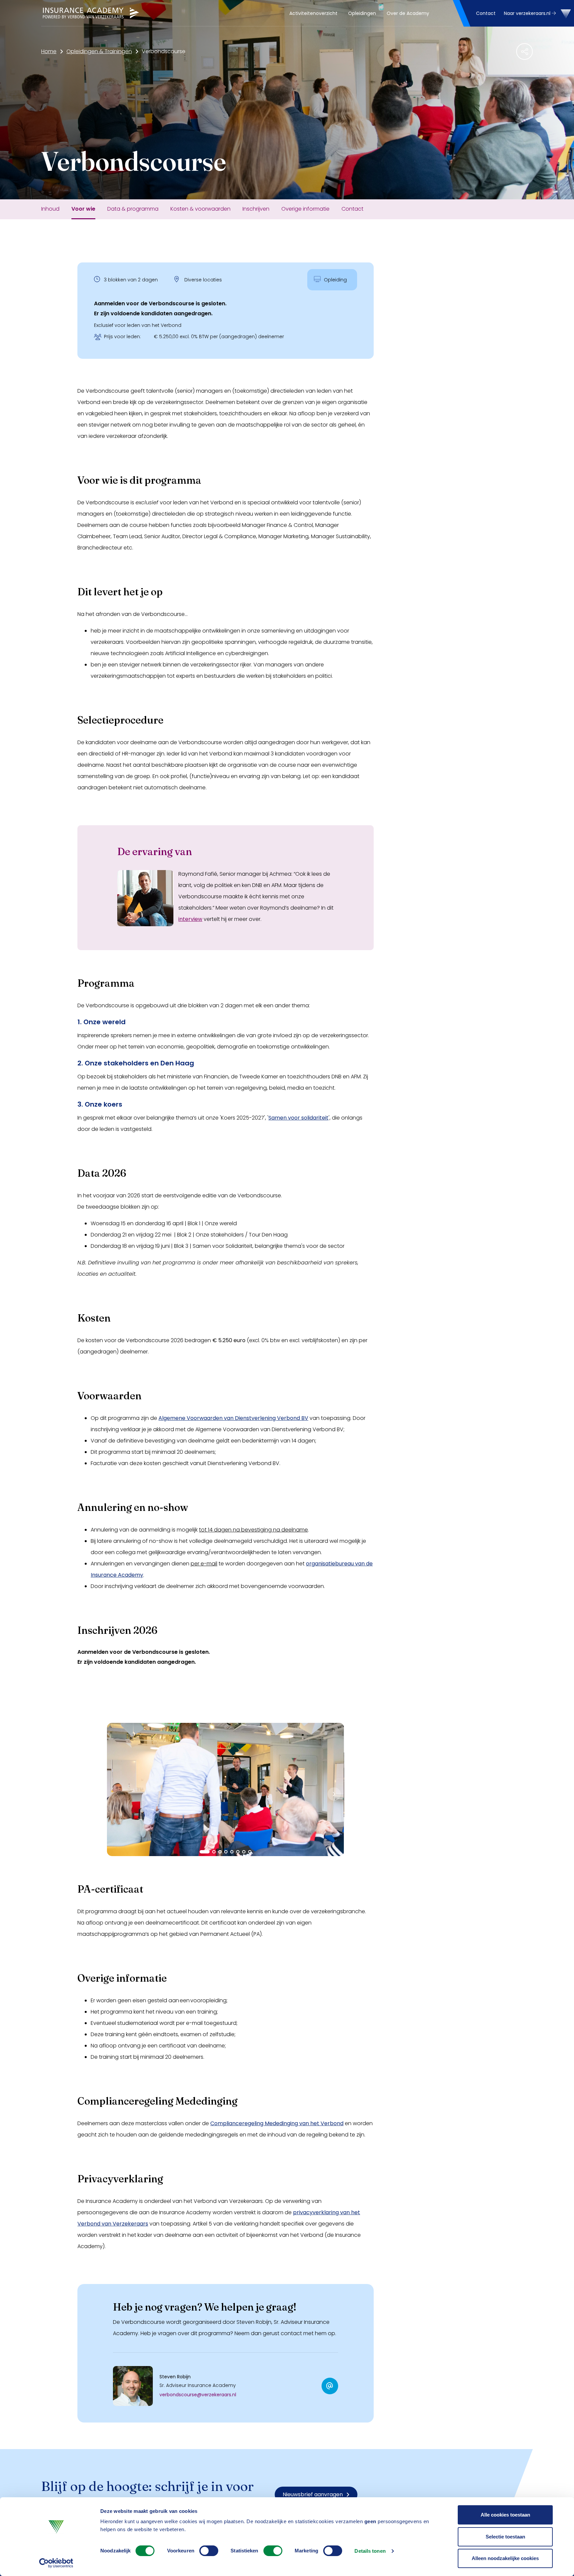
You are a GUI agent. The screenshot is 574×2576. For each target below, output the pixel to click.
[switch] (209, 2551)
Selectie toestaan (505, 2537)
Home (49, 51)
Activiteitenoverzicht (313, 13)
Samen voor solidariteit (298, 1118)
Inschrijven (256, 209)
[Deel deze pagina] (525, 51)
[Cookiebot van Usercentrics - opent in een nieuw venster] (56, 2563)
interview (190, 919)
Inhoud (50, 209)
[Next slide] (334, 1794)
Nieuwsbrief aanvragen (313, 2494)
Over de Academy (408, 13)
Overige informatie (305, 209)
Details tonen (370, 2551)
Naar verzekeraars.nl (528, 13)
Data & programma (133, 209)
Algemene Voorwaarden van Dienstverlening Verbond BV (233, 1418)
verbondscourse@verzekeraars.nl (198, 2395)
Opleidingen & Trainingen (99, 51)
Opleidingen (362, 13)
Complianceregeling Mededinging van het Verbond (277, 2123)
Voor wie (83, 209)
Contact (486, 13)
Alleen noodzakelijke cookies (505, 2558)
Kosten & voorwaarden (200, 209)
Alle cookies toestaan (505, 2515)
